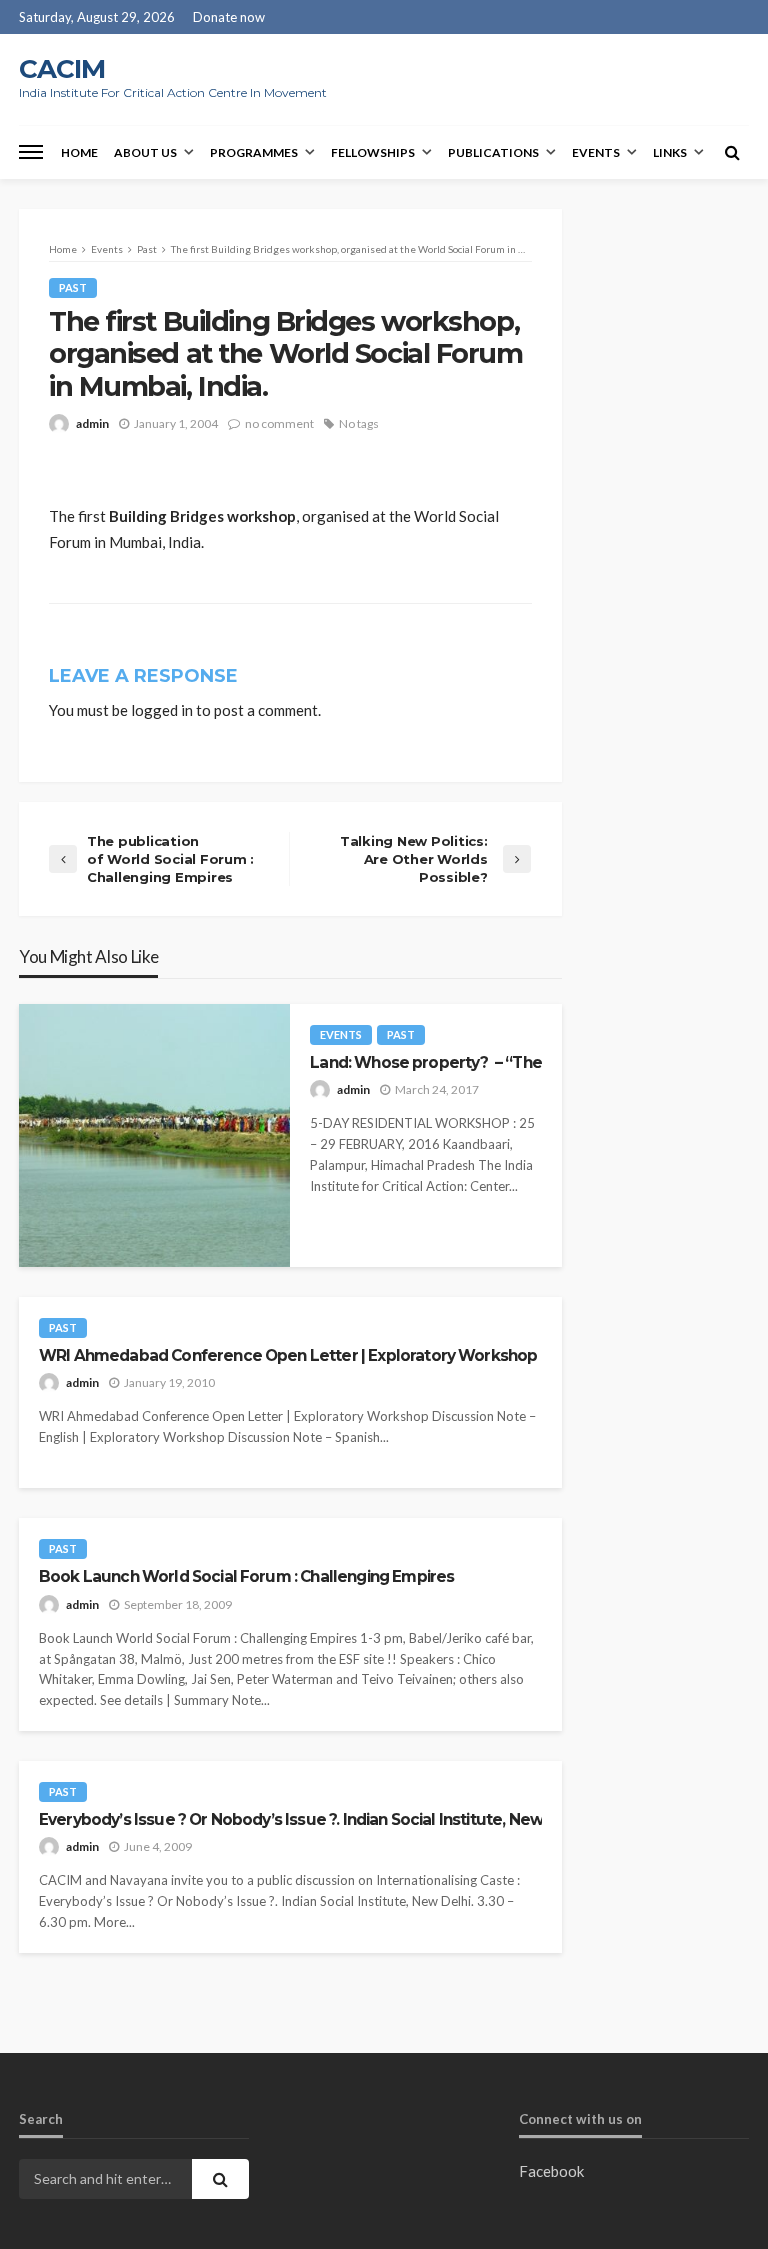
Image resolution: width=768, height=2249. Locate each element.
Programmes (254, 152)
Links (670, 152)
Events (596, 152)
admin (92, 423)
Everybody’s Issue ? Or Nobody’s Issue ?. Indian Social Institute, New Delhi (290, 1819)
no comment (279, 423)
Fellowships (373, 152)
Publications (493, 152)
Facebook (551, 2171)
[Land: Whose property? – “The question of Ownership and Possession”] (154, 1135)
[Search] (732, 152)
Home (79, 152)
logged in (162, 710)
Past (73, 287)
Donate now (229, 17)
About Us (145, 152)
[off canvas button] (31, 152)
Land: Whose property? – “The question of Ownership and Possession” (425, 1062)
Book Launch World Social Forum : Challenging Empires (246, 1576)
